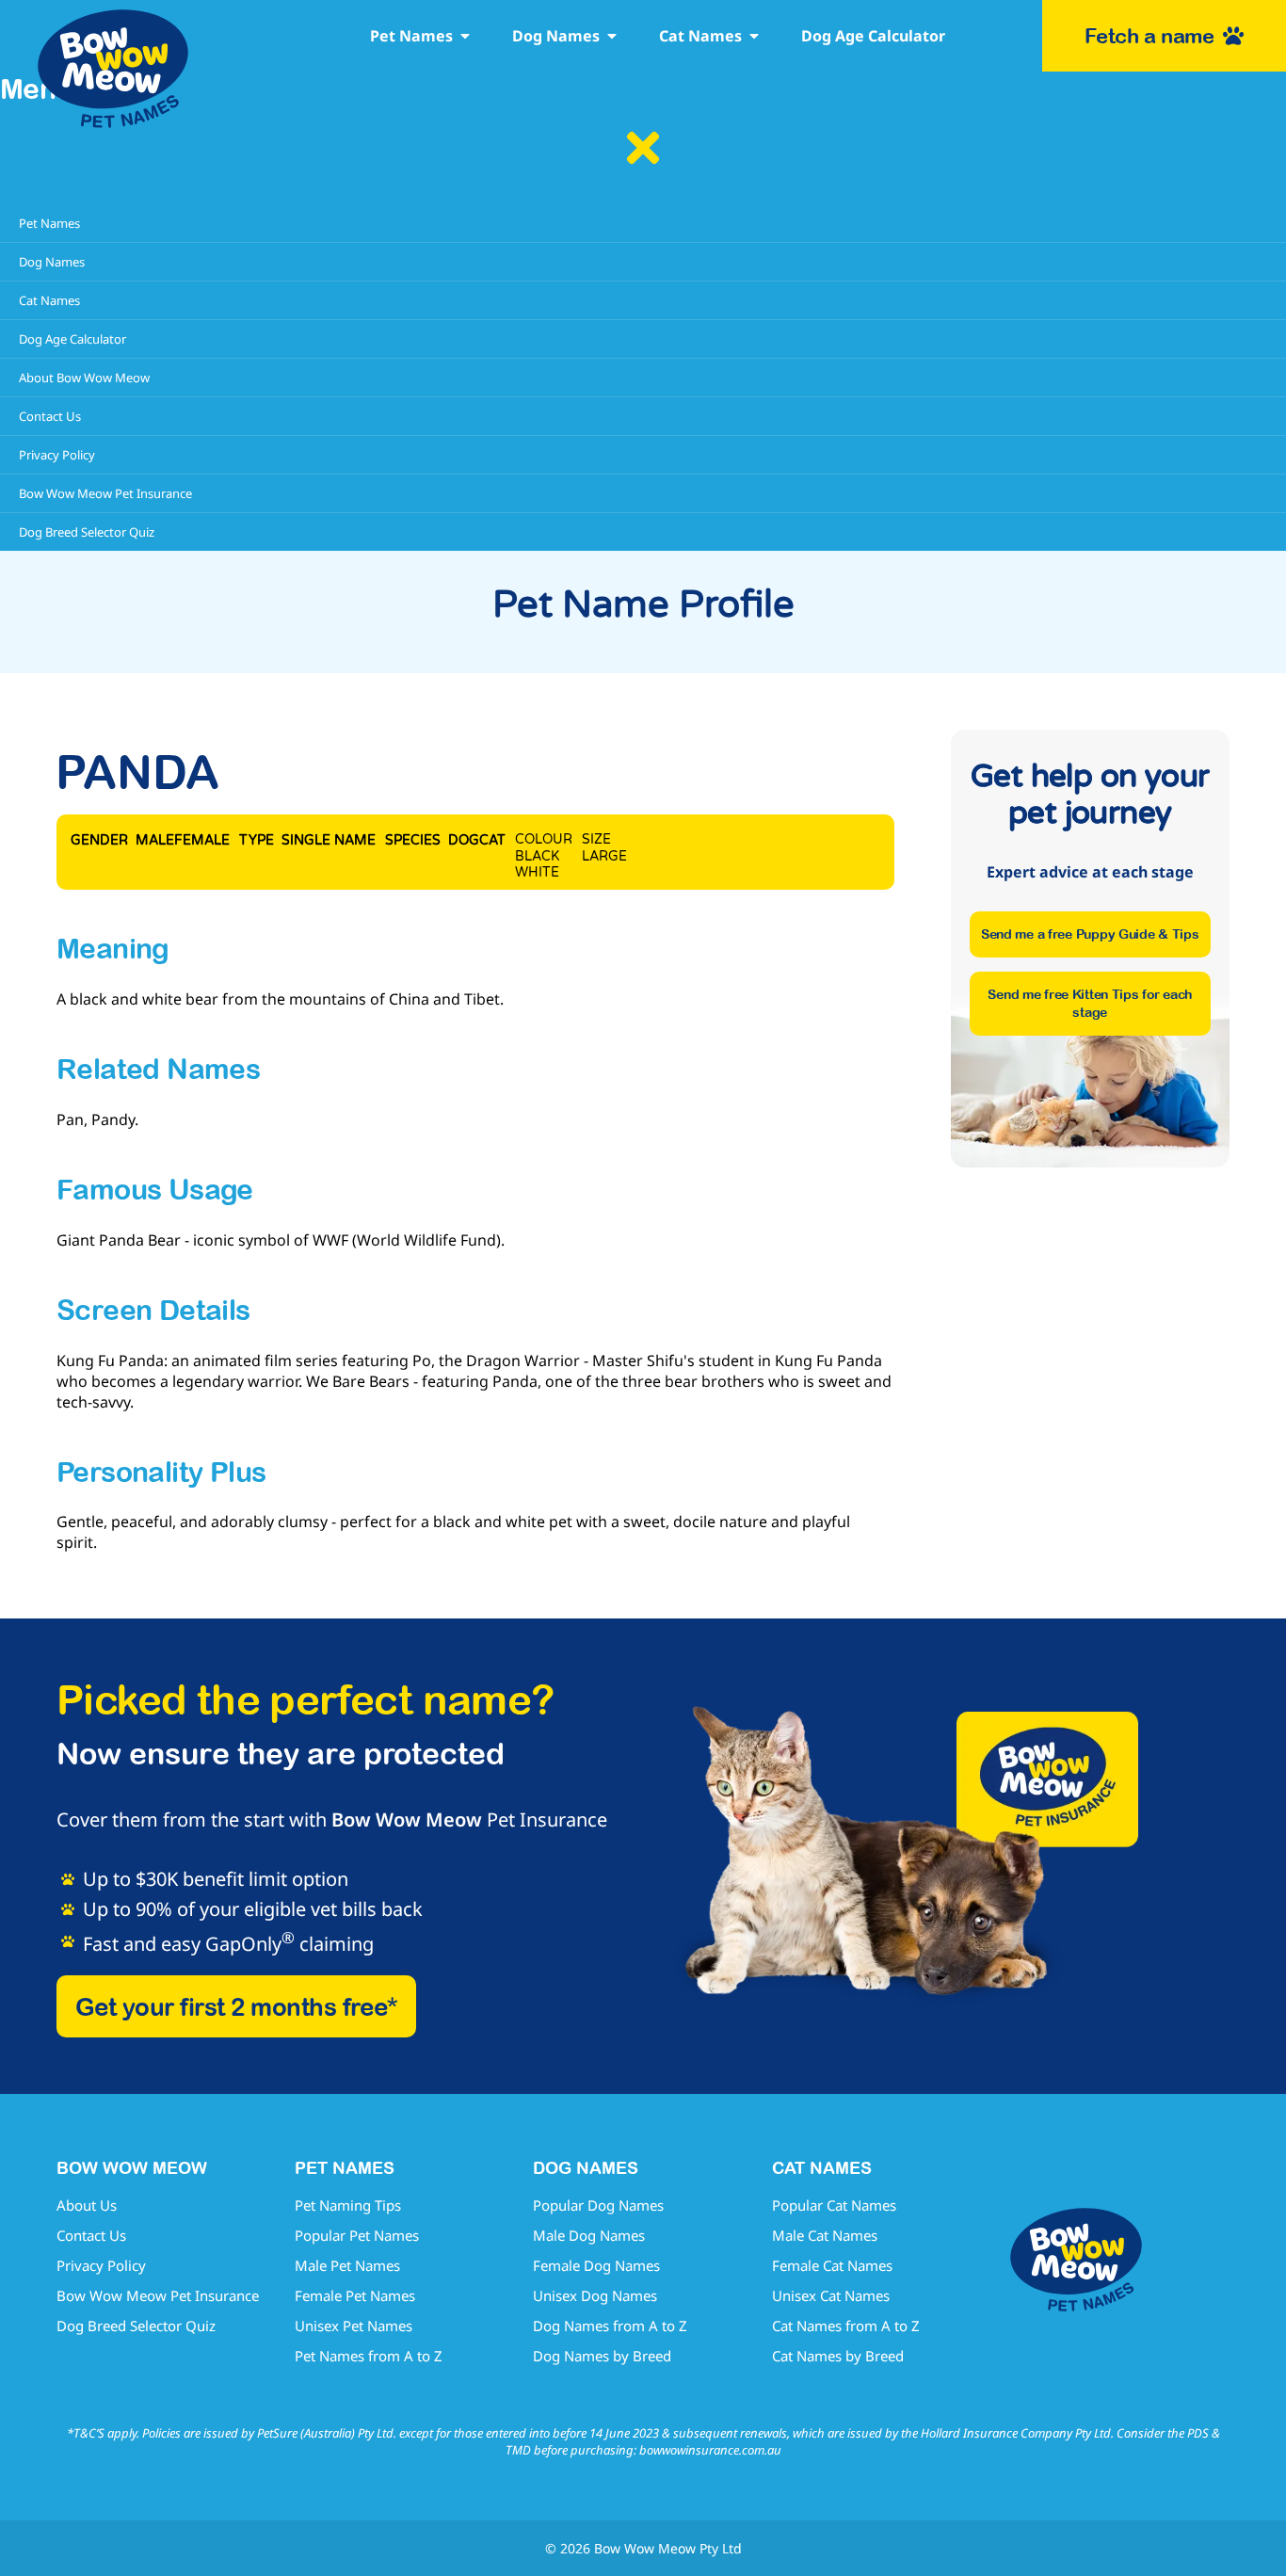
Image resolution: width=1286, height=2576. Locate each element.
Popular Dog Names (598, 2205)
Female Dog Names (596, 2265)
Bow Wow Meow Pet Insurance (158, 2295)
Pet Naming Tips (348, 2205)
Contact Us (91, 2235)
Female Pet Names (355, 2295)
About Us (87, 2205)
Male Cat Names (825, 2235)
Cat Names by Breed (838, 2356)
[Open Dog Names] (612, 36)
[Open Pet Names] (465, 36)
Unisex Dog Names (595, 2295)
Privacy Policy (101, 2265)
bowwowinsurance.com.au (710, 2450)
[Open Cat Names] (754, 36)
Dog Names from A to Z (610, 2326)
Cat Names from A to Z (846, 2326)
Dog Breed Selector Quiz (136, 2326)
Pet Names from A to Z (369, 2356)
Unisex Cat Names (831, 2295)
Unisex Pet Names (354, 2326)
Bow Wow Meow (407, 1819)
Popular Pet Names (357, 2235)
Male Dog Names (589, 2235)
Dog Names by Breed (602, 2356)
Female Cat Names (832, 2265)
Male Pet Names (347, 2265)
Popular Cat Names (834, 2205)
